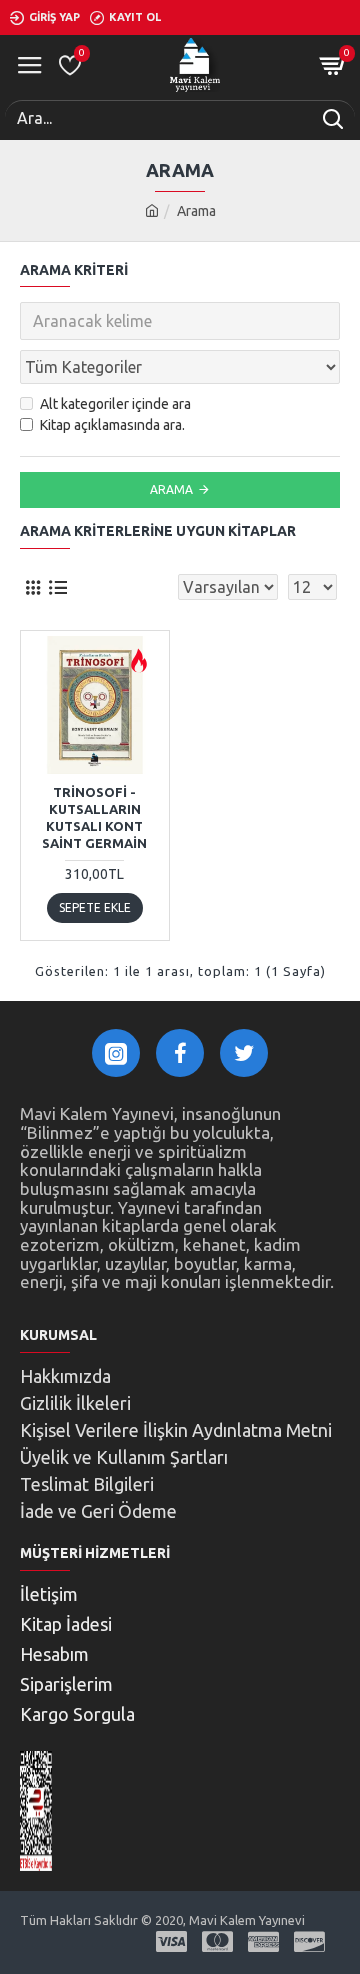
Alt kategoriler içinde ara (115, 404)
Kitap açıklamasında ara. (112, 425)
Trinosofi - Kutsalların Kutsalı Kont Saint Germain (94, 817)
